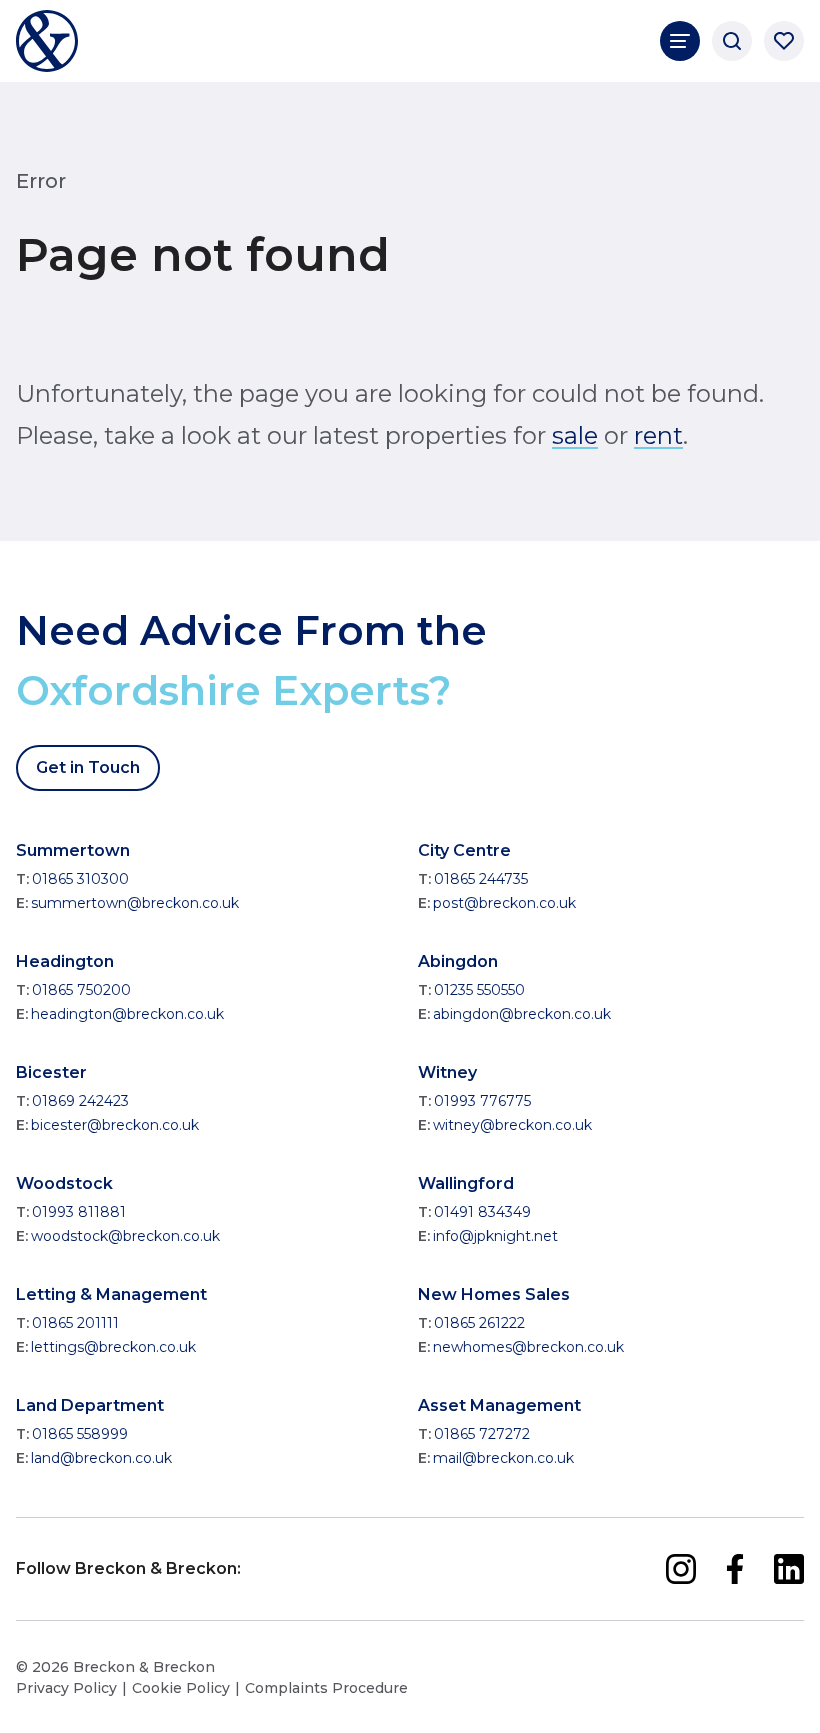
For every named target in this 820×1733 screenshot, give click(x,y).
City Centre (464, 850)
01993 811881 (79, 1212)
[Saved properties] (784, 41)
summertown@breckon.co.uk (135, 903)
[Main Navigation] (680, 41)
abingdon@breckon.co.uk (522, 1014)
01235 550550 (479, 990)
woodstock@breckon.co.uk (125, 1236)
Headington (65, 961)
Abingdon (458, 961)
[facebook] (735, 1569)
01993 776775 (482, 1101)
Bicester (51, 1072)
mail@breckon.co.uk (503, 1458)
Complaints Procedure (326, 1688)
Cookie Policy (181, 1688)
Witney (447, 1072)
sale (575, 435)
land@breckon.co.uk (101, 1458)
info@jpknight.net (495, 1236)
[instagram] (681, 1569)
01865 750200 (81, 990)
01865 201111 (75, 1323)
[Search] (732, 41)
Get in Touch (88, 767)
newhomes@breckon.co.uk (528, 1347)
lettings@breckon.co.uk (113, 1347)
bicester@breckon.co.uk (115, 1125)
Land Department (90, 1405)
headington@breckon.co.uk (127, 1014)
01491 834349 (482, 1212)
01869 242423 (80, 1101)
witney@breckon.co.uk (512, 1125)
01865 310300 (80, 879)
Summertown (73, 850)
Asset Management (499, 1405)
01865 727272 (482, 1434)
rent (658, 435)
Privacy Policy (66, 1688)
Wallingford (466, 1183)
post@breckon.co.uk (504, 903)
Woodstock (64, 1183)
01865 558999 (80, 1434)
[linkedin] (789, 1569)
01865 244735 (481, 879)
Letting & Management (111, 1294)
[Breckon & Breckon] (47, 41)
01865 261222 (479, 1323)
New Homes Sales (494, 1294)
